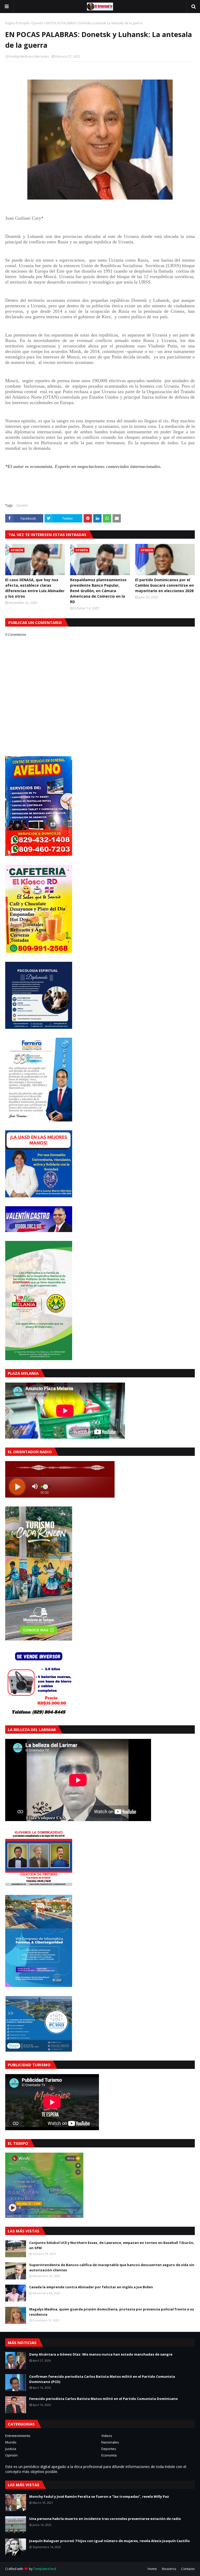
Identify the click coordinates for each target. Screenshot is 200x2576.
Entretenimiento (18, 2436)
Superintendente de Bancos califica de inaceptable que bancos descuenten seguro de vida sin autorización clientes (112, 2267)
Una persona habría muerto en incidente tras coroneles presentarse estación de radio (105, 2519)
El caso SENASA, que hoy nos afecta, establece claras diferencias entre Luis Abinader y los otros (35, 588)
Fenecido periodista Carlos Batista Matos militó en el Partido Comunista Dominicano (104, 2399)
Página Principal (17, 23)
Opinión (37, 23)
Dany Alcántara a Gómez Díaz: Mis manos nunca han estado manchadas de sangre (101, 2354)
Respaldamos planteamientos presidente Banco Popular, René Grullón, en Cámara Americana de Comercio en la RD (98, 591)
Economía (109, 2455)
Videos (107, 2436)
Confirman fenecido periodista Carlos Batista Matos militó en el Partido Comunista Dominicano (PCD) (102, 2379)
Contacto (188, 2569)
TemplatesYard (45, 2569)
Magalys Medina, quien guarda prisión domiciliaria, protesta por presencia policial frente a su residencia (112, 2312)
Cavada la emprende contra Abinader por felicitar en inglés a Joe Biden (91, 2287)
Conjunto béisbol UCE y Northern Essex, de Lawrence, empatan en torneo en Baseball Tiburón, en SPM (112, 2245)
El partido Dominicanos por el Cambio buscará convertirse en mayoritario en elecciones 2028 (164, 585)
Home (152, 2569)
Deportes (109, 2449)
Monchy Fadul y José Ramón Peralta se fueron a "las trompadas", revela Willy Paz (99, 2496)
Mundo (11, 2442)
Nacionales (110, 2442)
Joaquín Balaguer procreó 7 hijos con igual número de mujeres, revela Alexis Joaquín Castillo (110, 2541)
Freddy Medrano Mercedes (29, 56)
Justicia (11, 2449)
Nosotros (169, 2569)
